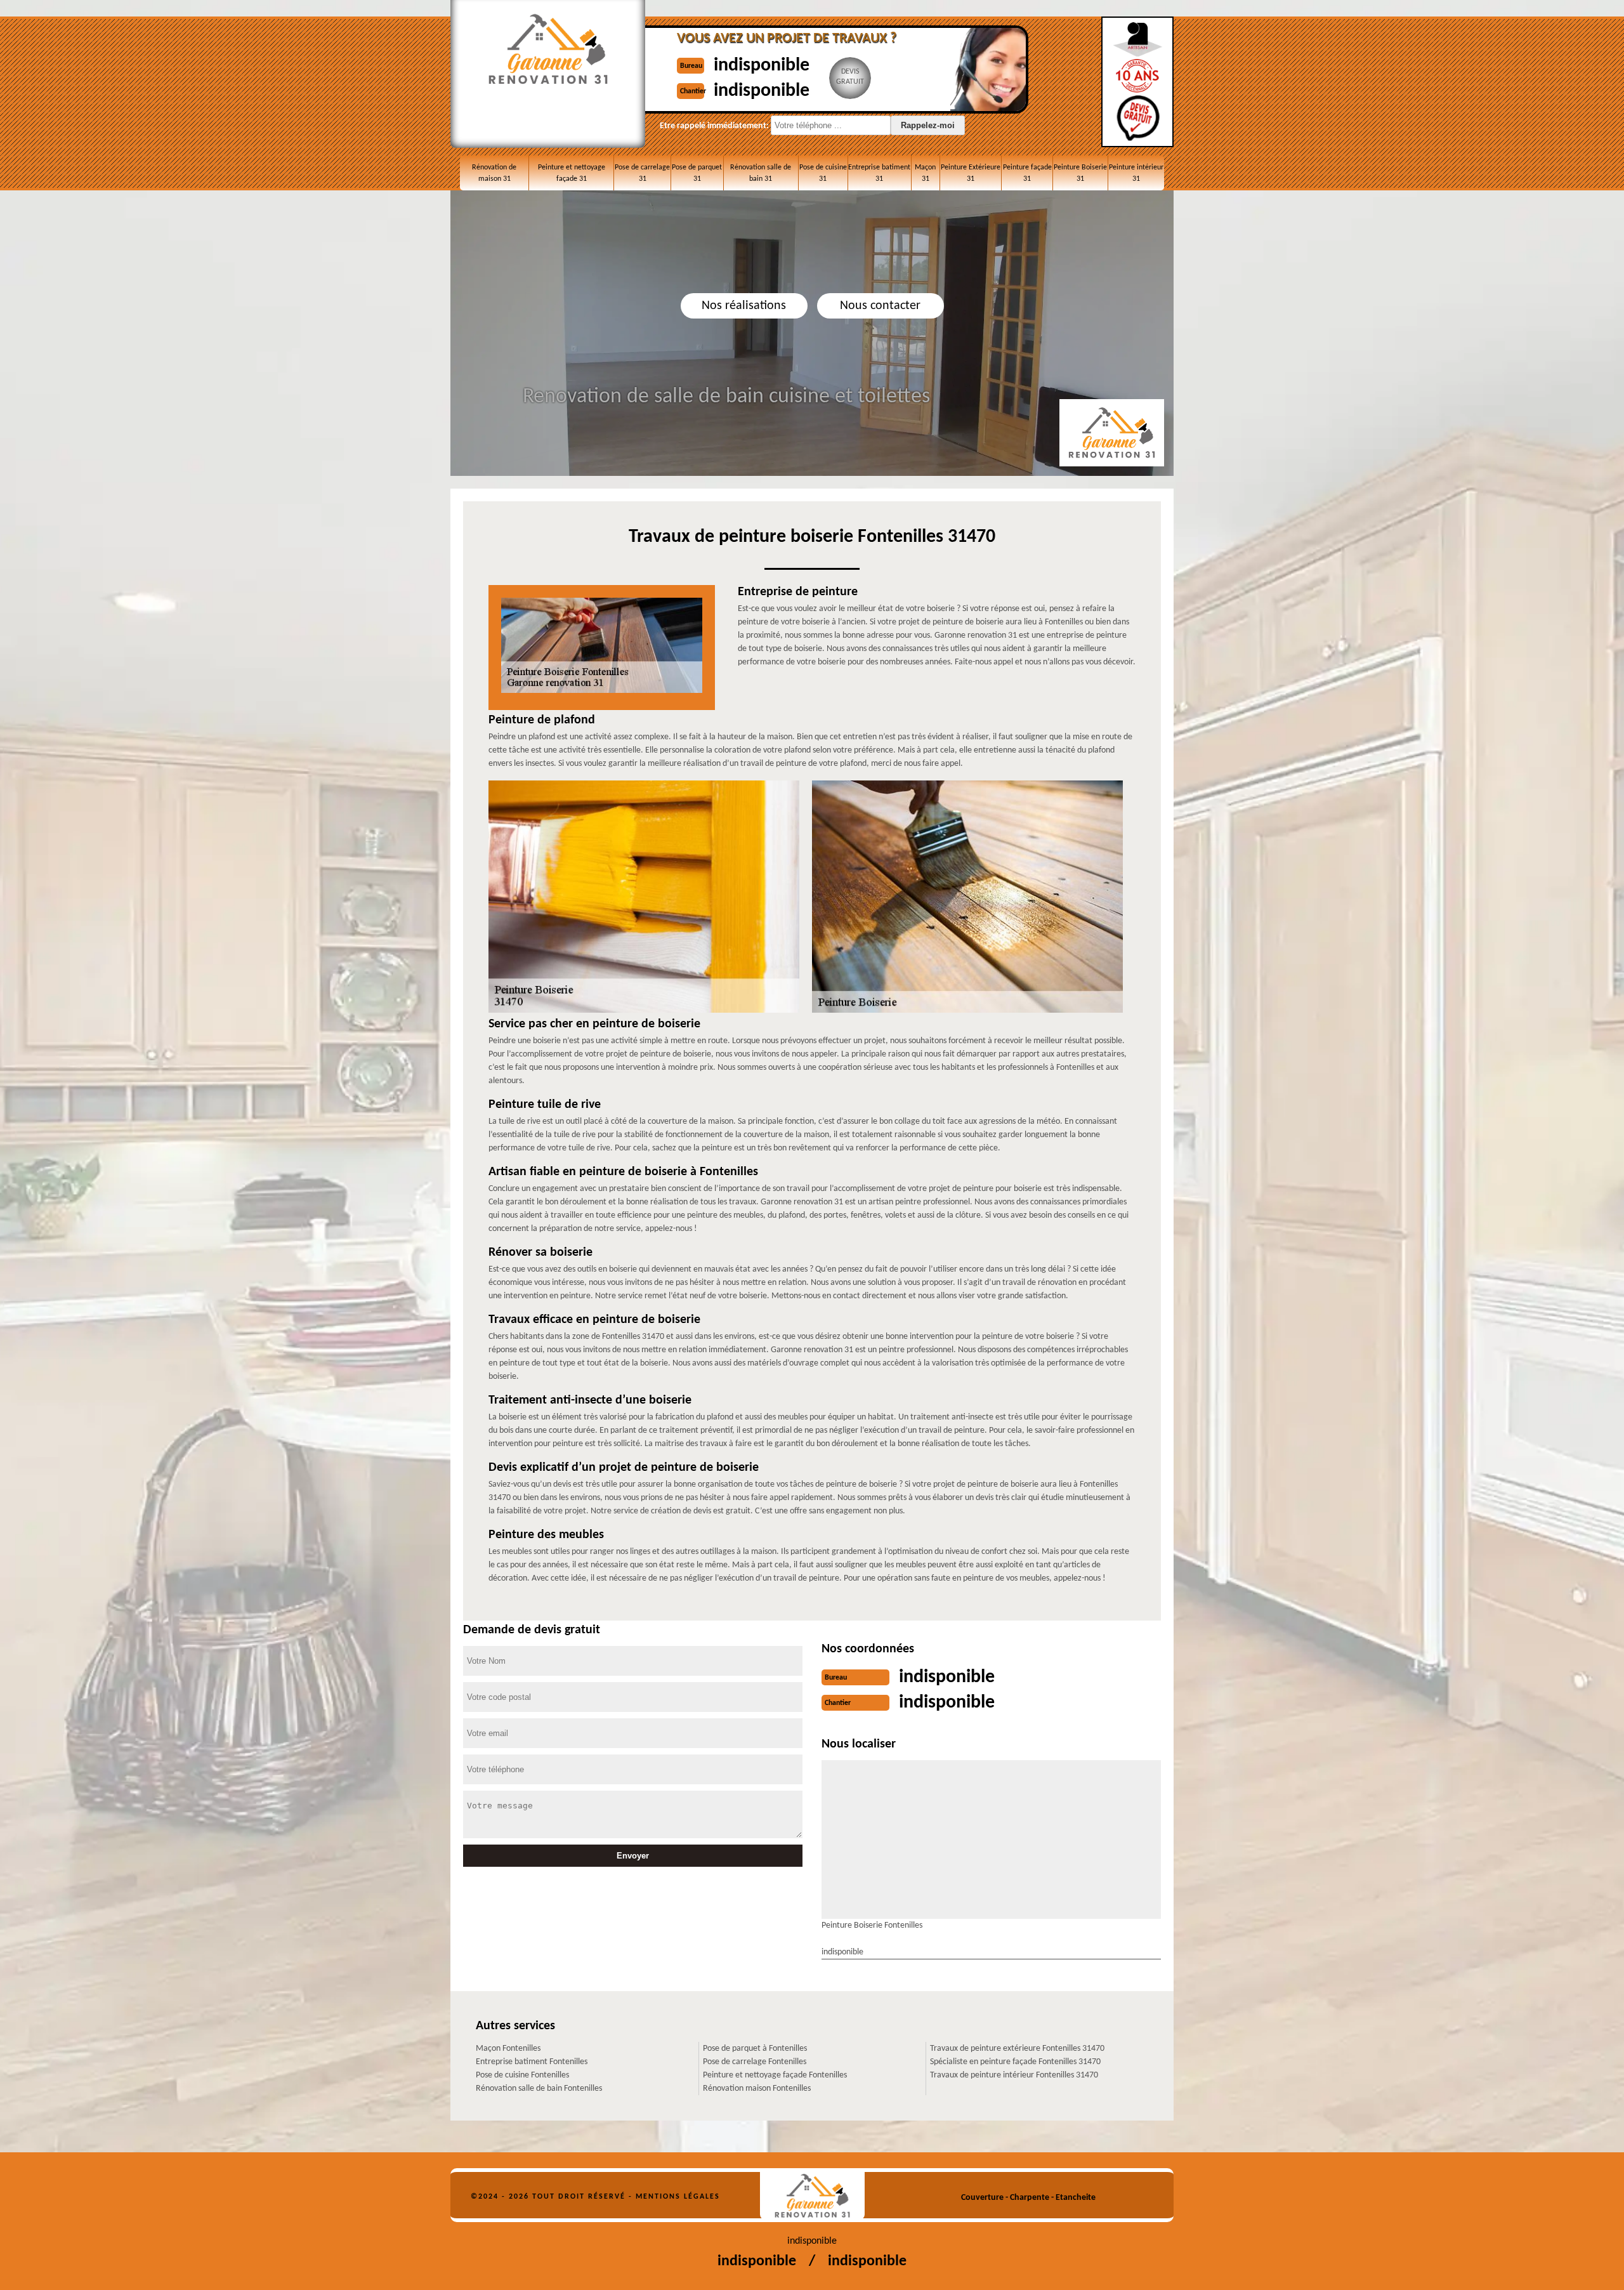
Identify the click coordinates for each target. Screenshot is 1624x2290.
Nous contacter (880, 306)
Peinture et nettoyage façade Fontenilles (775, 2075)
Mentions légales (678, 2197)
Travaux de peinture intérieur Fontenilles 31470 (1014, 2075)
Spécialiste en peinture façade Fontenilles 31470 (1015, 2062)
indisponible (762, 66)
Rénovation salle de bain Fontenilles (539, 2089)
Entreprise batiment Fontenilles (532, 2062)
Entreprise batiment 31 (879, 173)
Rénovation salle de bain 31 (761, 173)
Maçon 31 (925, 173)
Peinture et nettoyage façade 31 (572, 173)
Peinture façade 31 (1027, 173)
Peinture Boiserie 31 (1080, 173)
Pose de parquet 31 (697, 173)
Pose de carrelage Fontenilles (755, 2062)
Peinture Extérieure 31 (971, 173)
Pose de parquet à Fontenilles (755, 2049)
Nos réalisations (744, 306)
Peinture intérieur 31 (1136, 173)
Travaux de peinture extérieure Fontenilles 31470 (1017, 2049)
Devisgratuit (850, 77)
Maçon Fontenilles (508, 2049)
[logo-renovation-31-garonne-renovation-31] (812, 2196)
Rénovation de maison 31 (494, 173)
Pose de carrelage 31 (642, 173)
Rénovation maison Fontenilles (757, 2089)
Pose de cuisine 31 (823, 173)
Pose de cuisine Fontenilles (522, 2075)
